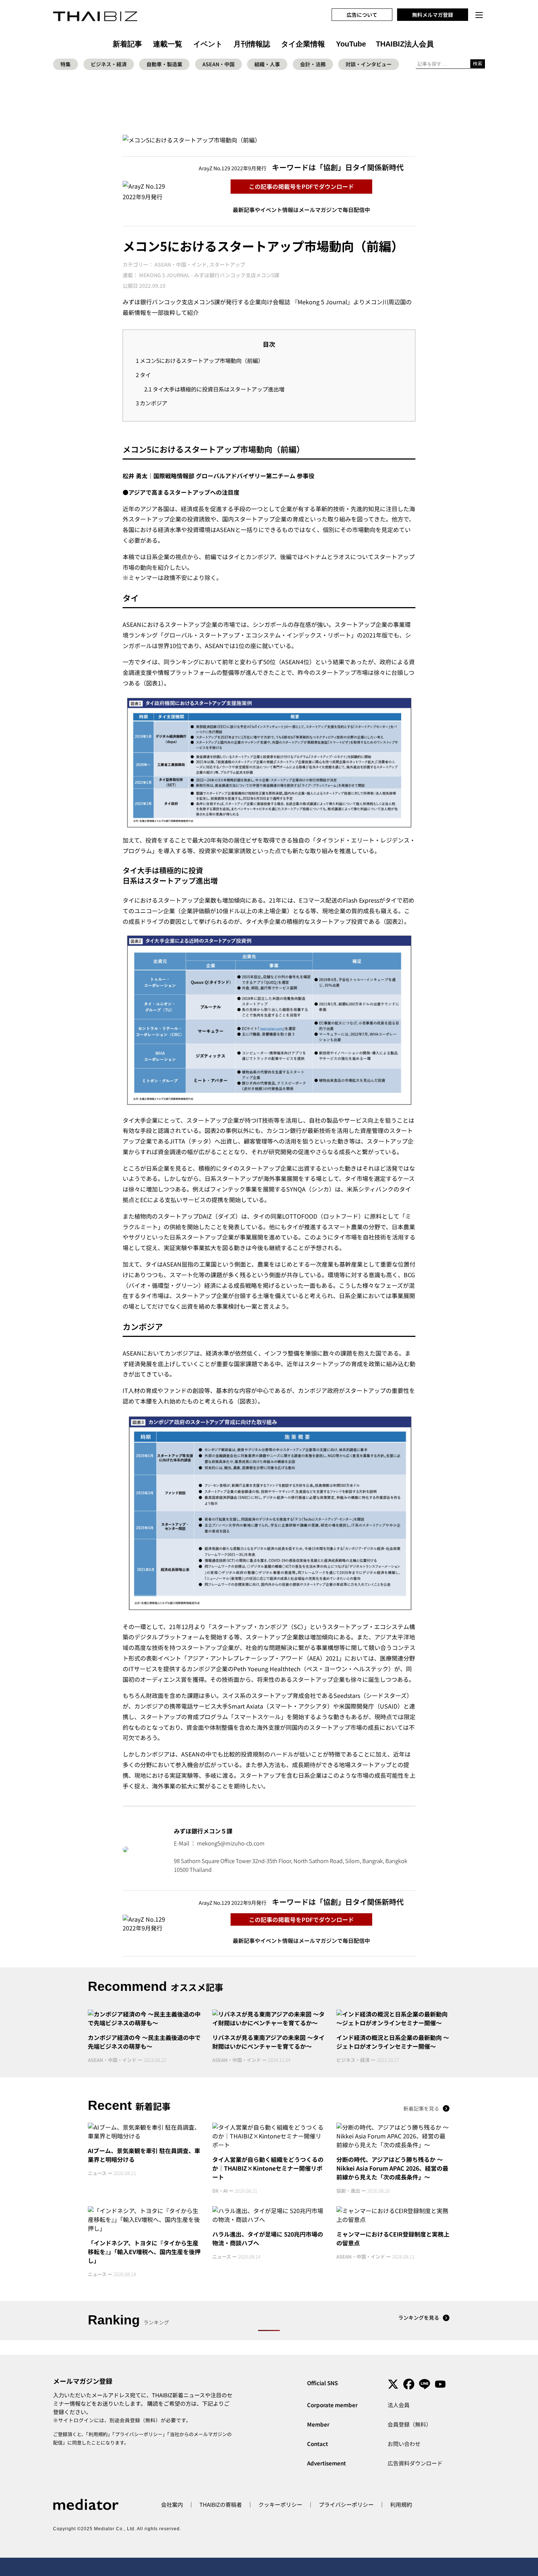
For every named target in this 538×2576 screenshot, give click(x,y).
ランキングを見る (419, 2317)
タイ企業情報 (303, 44)
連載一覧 (168, 44)
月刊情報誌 (252, 44)
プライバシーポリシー (139, 2434)
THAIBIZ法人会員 (405, 44)
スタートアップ (227, 264)
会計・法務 (313, 64)
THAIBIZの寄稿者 (221, 2504)
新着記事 (127, 44)
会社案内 (172, 2504)
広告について (362, 15)
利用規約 (98, 2434)
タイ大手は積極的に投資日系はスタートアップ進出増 (214, 389)
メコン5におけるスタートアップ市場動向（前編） (200, 360)
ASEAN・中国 (218, 64)
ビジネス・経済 (109, 64)
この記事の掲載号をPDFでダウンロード (301, 186)
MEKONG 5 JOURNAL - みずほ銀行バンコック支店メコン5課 (209, 275)
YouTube (351, 44)
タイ (143, 375)
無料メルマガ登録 (433, 15)
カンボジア (152, 403)
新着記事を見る (421, 2108)
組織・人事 (267, 64)
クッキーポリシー (280, 2504)
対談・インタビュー (369, 64)
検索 (478, 64)
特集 (66, 64)
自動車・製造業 (164, 64)
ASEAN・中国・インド (181, 264)
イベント (208, 44)
